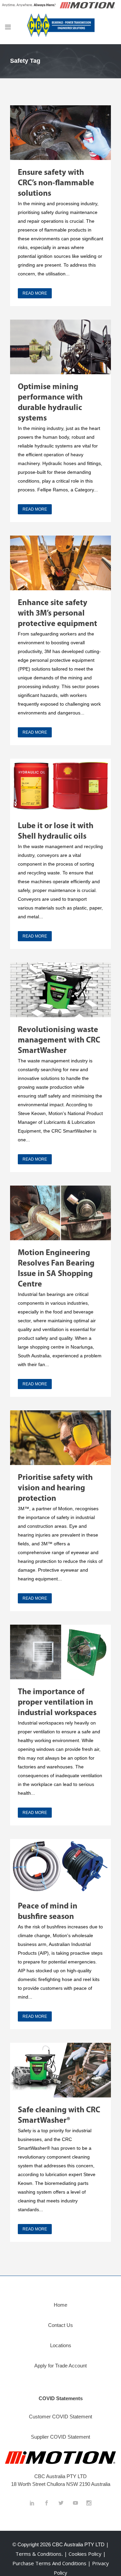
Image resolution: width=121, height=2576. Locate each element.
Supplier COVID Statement (61, 2437)
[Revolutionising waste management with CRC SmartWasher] (61, 990)
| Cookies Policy (84, 2554)
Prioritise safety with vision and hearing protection (55, 1488)
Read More (35, 293)
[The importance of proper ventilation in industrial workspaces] (61, 1652)
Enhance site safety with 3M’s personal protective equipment (57, 614)
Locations (61, 2345)
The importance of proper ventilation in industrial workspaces (57, 1703)
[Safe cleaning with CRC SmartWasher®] (61, 2070)
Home (61, 2305)
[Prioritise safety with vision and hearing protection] (61, 1438)
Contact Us (61, 2325)
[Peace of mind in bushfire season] (61, 1866)
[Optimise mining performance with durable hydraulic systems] (61, 347)
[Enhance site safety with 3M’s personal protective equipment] (61, 563)
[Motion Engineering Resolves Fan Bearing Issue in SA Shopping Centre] (61, 1213)
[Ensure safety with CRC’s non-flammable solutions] (61, 133)
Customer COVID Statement (61, 2417)
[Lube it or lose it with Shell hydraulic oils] (61, 786)
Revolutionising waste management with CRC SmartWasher (59, 1040)
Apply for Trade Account (61, 2366)
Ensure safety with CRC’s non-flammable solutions (56, 183)
